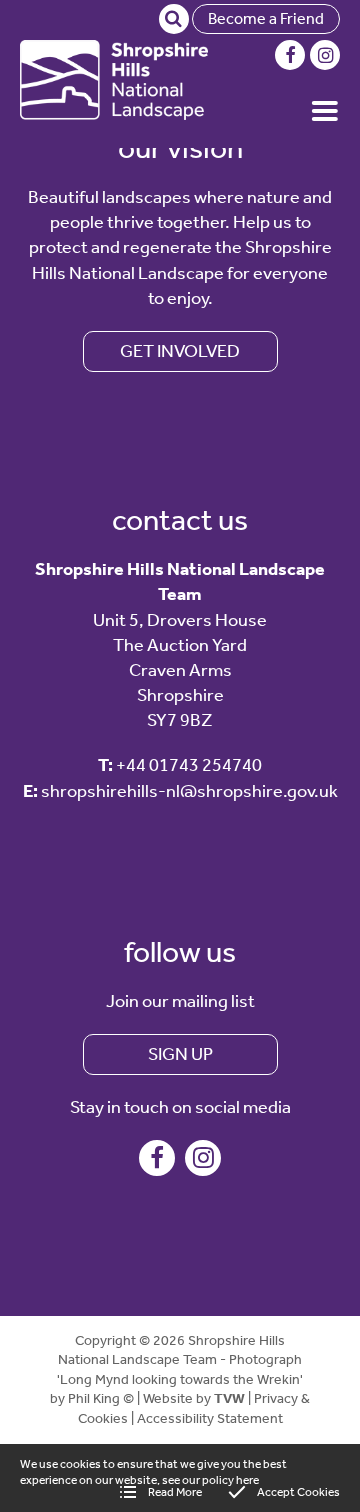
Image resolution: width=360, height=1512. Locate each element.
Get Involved (180, 351)
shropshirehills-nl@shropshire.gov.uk (189, 791)
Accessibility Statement (210, 1418)
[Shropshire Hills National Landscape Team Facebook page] (290, 55)
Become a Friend (266, 18)
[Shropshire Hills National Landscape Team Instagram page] (325, 55)
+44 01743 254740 (189, 765)
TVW (229, 1398)
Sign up (180, 1054)
